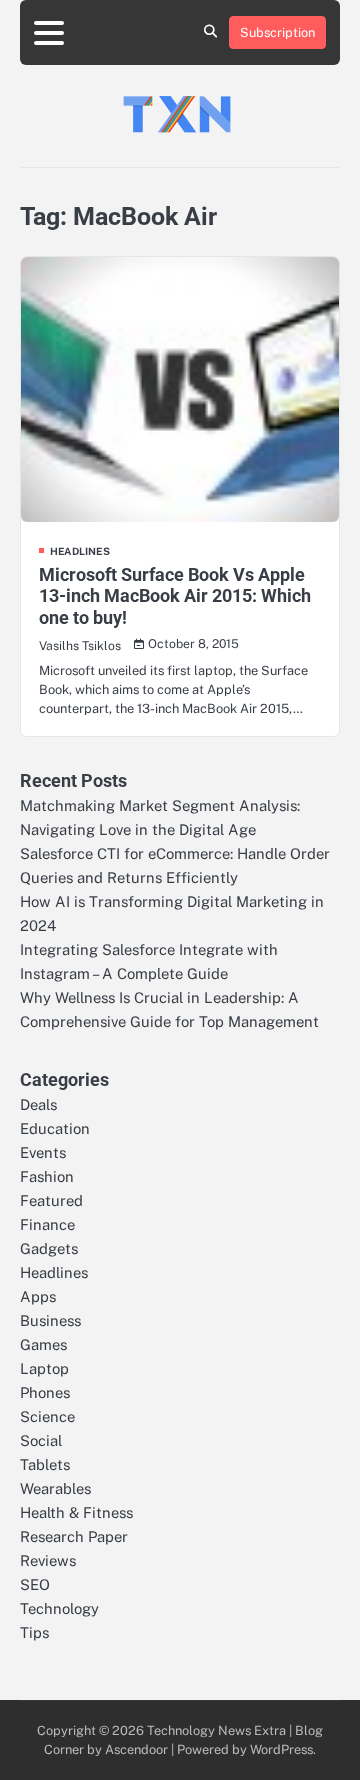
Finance (47, 1224)
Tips (34, 1632)
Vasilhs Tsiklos (80, 645)
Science (47, 1416)
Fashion (47, 1176)
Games (43, 1344)
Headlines (80, 551)
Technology (59, 1608)
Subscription (277, 32)
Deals (38, 1104)
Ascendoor (136, 1749)
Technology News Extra (216, 1730)
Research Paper (74, 1536)
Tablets (45, 1464)
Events (43, 1152)
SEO (35, 1584)
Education (55, 1128)
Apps (38, 1296)
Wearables (55, 1488)
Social (41, 1440)
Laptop (44, 1368)
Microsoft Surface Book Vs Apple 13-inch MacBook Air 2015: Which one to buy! (175, 596)
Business (50, 1320)
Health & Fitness (76, 1512)
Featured (51, 1200)
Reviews (48, 1560)
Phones (45, 1392)
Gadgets (49, 1248)
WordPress (281, 1749)
